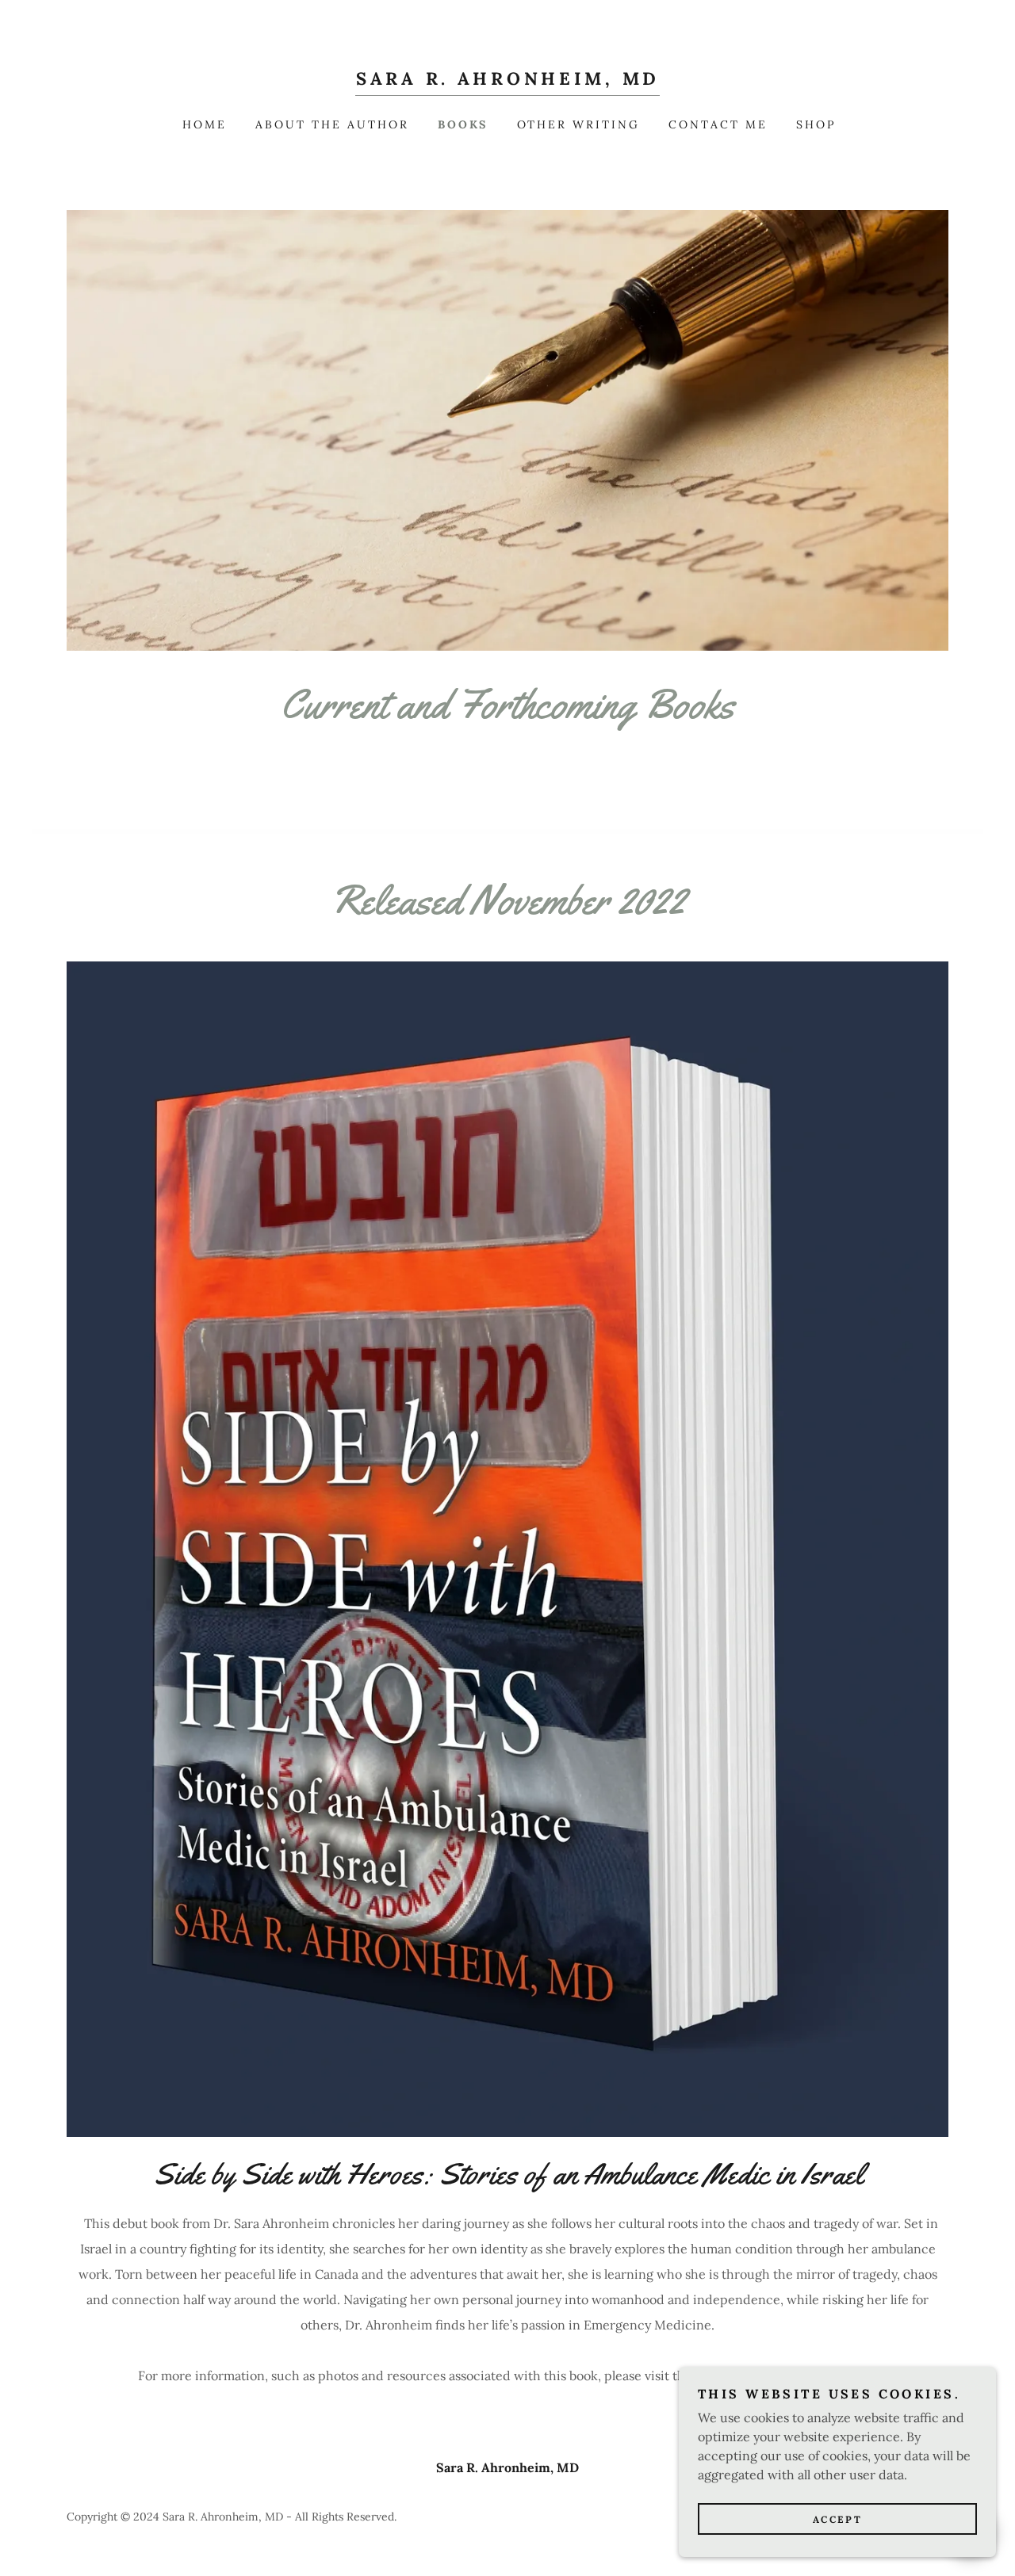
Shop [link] (816, 124)
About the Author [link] (332, 124)
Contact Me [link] (718, 124)
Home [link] (205, 124)
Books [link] (463, 124)
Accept (837, 2519)
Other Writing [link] (579, 124)
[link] (507, 80)
